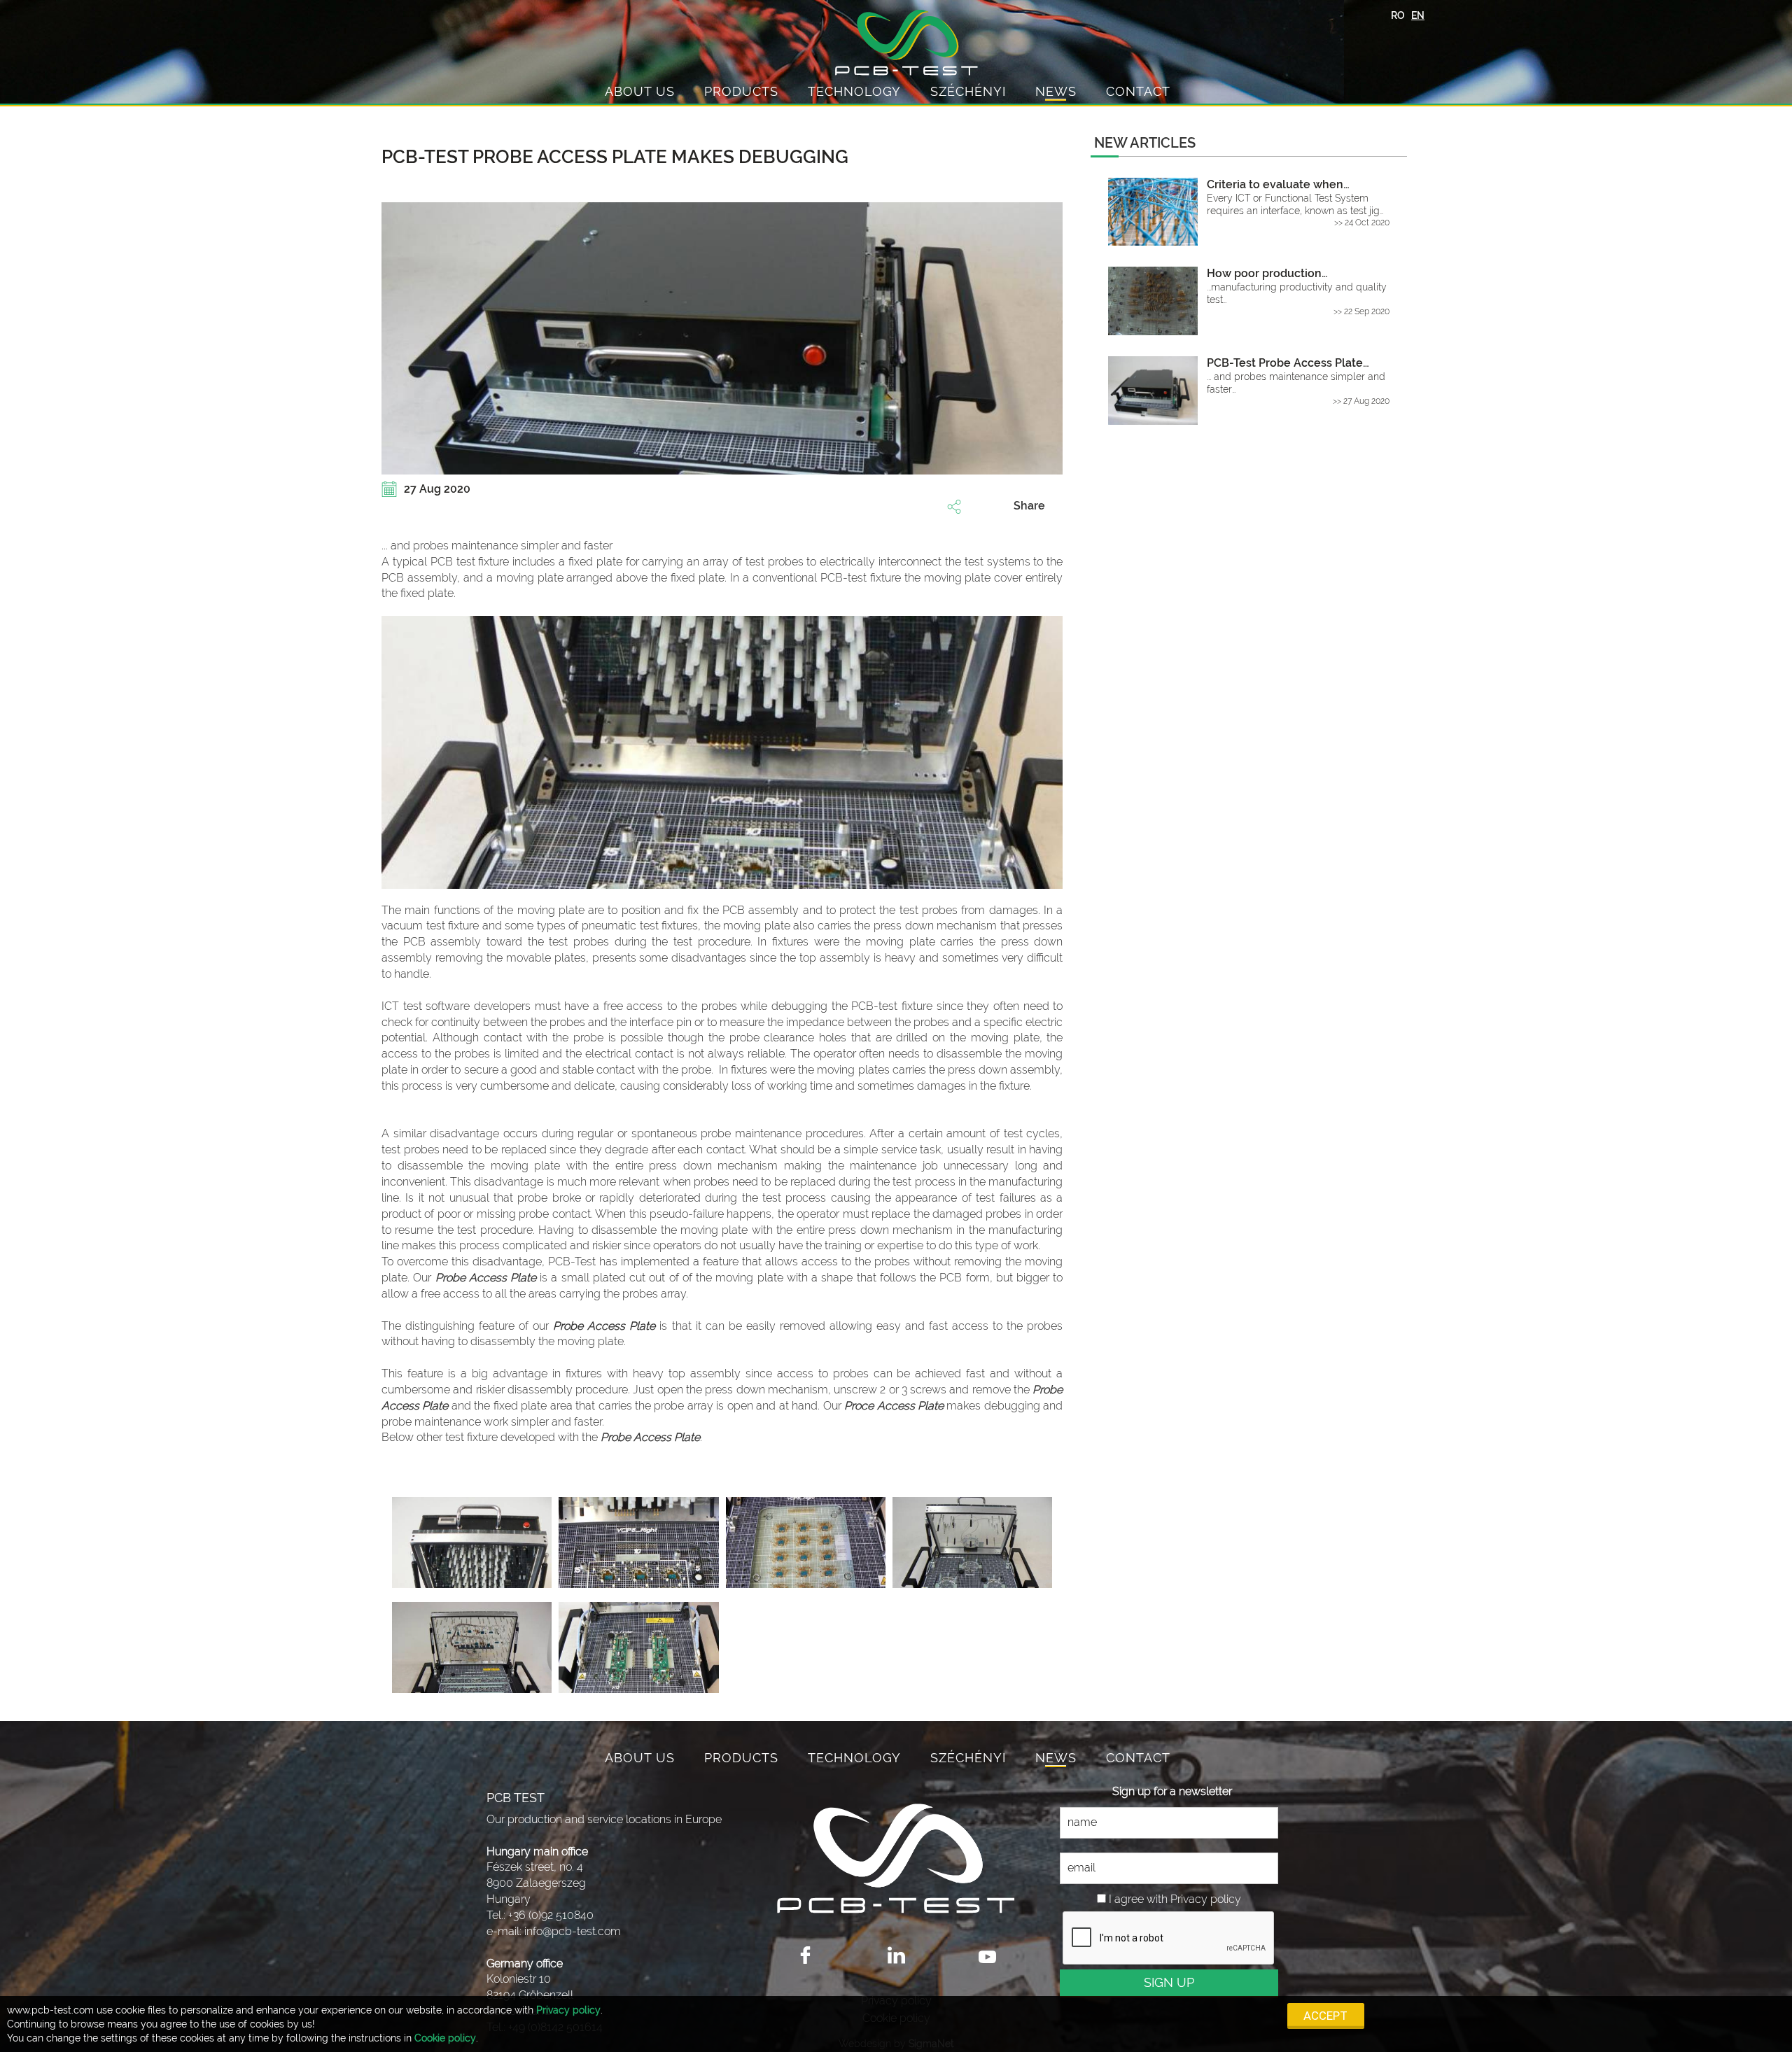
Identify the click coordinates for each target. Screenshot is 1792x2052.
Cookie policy (445, 2038)
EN (1418, 15)
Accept (1325, 2016)
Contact (1138, 91)
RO (1398, 15)
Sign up (1169, 1982)
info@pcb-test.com (573, 1931)
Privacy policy (568, 2010)
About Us (640, 91)
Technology (854, 91)
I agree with (1138, 1899)
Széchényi (968, 91)
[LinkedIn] (896, 1955)
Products (741, 91)
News (1056, 91)
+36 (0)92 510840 (551, 1915)
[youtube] (987, 1955)
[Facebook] (805, 1955)
